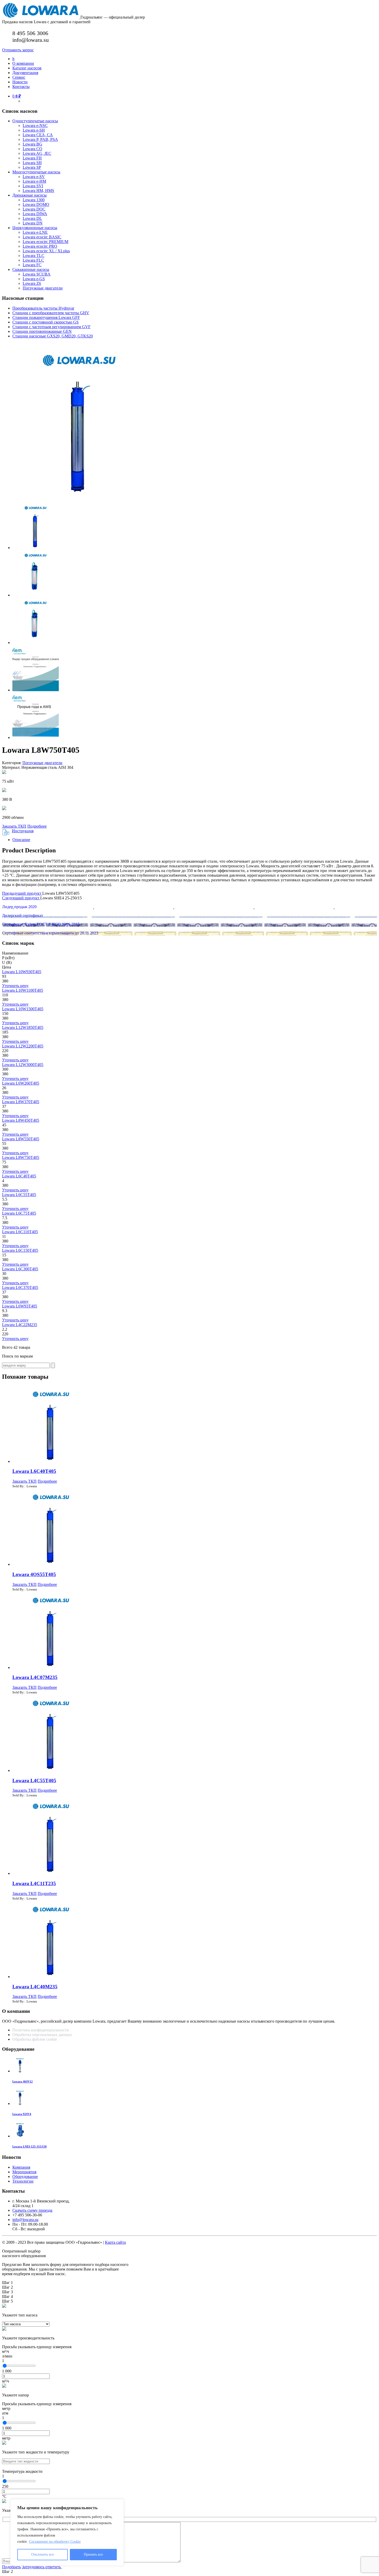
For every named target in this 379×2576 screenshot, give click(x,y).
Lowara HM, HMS (38, 191)
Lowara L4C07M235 (35, 1677)
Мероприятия (24, 2172)
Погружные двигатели (43, 288)
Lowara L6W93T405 (20, 1306)
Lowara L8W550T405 (21, 1139)
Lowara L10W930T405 (22, 972)
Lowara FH (32, 158)
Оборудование (25, 2177)
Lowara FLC (33, 260)
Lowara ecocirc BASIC (42, 237)
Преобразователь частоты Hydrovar (43, 308)
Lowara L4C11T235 (34, 1883)
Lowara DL (32, 218)
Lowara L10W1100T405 (23, 990)
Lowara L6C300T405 (20, 1269)
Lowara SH (32, 163)
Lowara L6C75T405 (19, 1213)
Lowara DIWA (35, 214)
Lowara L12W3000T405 (23, 1065)
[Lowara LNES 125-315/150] (20, 2136)
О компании (23, 63)
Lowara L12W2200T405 (23, 1046)
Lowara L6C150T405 (20, 1250)
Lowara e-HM (34, 181)
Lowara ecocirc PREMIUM (46, 242)
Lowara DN (33, 223)
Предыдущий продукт (22, 893)
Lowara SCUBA (37, 274)
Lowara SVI (33, 186)
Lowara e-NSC (35, 126)
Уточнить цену (15, 986)
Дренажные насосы (30, 195)
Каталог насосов (27, 68)
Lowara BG (32, 144)
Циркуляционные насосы (35, 228)
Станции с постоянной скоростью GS (46, 322)
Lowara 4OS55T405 (34, 1574)
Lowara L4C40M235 (35, 1987)
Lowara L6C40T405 (19, 1176)
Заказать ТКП (14, 826)
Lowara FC (32, 265)
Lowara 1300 (34, 200)
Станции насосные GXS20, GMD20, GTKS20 (53, 336)
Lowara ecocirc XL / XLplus (46, 251)
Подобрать (11, 2567)
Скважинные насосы (31, 269)
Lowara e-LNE (35, 232)
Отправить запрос (18, 50)
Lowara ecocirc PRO (40, 246)
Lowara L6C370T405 (20, 1287)
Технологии (23, 2181)
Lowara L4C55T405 (34, 1780)
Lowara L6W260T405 (21, 1083)
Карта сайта (115, 2242)
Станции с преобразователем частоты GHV (51, 313)
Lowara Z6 (32, 283)
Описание (21, 840)
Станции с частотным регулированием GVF (51, 327)
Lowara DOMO (36, 204)
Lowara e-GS (34, 279)
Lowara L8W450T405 (21, 1120)
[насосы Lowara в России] (41, 17)
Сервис (19, 77)
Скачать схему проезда (32, 2210)
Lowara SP (32, 167)
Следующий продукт (21, 898)
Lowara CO (32, 149)
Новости (20, 82)
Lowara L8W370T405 (21, 1102)
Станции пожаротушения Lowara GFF (46, 317)
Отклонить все (43, 2554)
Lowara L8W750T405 (21, 1157)
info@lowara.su (25, 2220)
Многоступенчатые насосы (36, 172)
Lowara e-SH (34, 130)
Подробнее (37, 826)
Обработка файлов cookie (35, 2039)
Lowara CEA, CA (38, 135)
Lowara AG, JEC (37, 153)
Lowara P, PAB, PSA (40, 139)
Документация (25, 73)
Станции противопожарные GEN (42, 331)
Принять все (93, 2554)
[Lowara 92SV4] (20, 2103)
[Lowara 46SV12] (20, 2071)
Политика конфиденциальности (41, 2030)
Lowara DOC (34, 209)
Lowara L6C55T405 (19, 1195)
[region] (67, 2532)
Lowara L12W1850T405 (23, 1027)
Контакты (21, 87)
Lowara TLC (34, 256)
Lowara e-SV (34, 177)
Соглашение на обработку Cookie (55, 2542)
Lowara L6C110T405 (20, 1232)
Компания (21, 2167)
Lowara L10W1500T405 (23, 1009)
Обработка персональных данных (43, 2035)
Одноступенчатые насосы (35, 121)
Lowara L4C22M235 (20, 1325)
